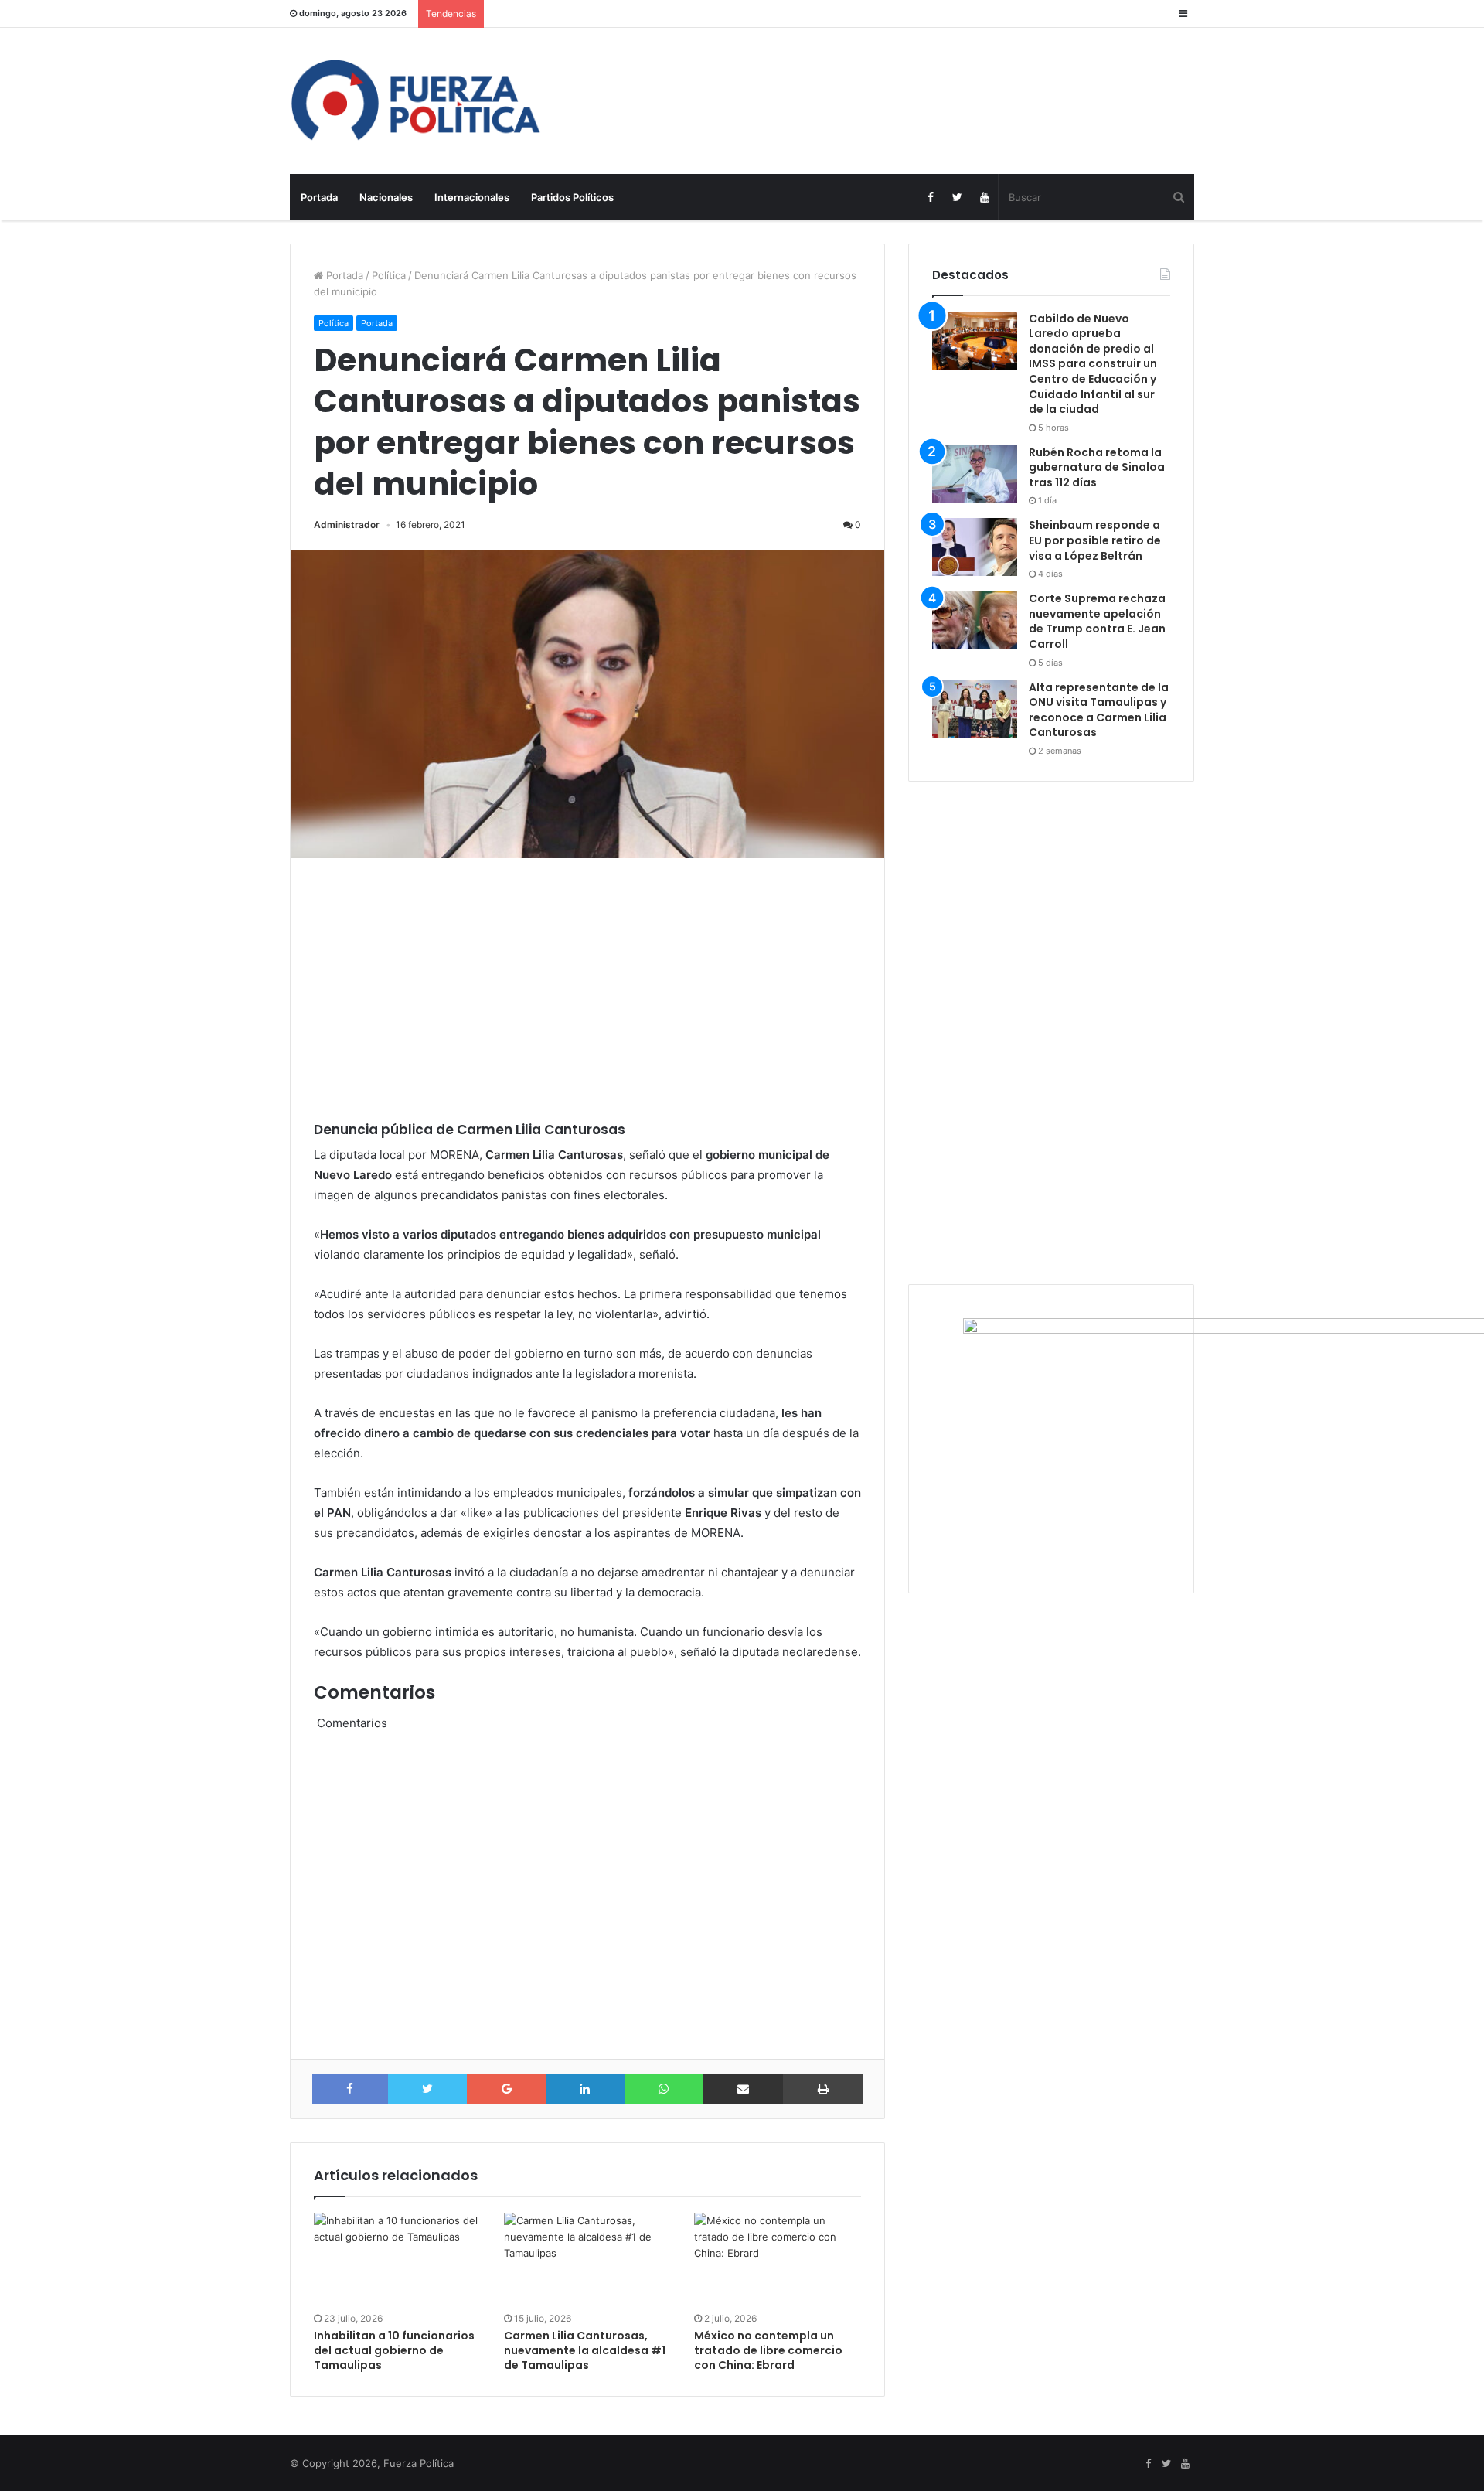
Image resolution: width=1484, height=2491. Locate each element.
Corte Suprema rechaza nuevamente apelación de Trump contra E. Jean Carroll (1097, 621)
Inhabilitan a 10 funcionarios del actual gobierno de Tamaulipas (394, 2350)
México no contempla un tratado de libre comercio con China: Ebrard (768, 2350)
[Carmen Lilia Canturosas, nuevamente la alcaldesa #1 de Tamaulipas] (587, 2260)
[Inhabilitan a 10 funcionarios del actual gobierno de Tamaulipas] (397, 2260)
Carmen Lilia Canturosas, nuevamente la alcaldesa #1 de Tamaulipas (585, 2350)
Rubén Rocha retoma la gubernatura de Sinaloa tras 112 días (1097, 467)
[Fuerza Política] (433, 101)
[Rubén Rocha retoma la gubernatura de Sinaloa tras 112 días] (975, 474)
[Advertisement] (595, 990)
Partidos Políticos (572, 197)
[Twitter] (957, 197)
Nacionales (386, 197)
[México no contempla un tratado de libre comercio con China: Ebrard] (778, 2260)
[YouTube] (984, 197)
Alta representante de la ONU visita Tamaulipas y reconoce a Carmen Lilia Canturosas (1099, 710)
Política (389, 275)
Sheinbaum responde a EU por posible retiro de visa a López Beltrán (1095, 540)
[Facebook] (930, 197)
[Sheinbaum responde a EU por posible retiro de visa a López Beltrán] (975, 547)
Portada (319, 197)
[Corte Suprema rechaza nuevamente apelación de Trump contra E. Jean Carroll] (975, 620)
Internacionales (472, 197)
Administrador (347, 525)
